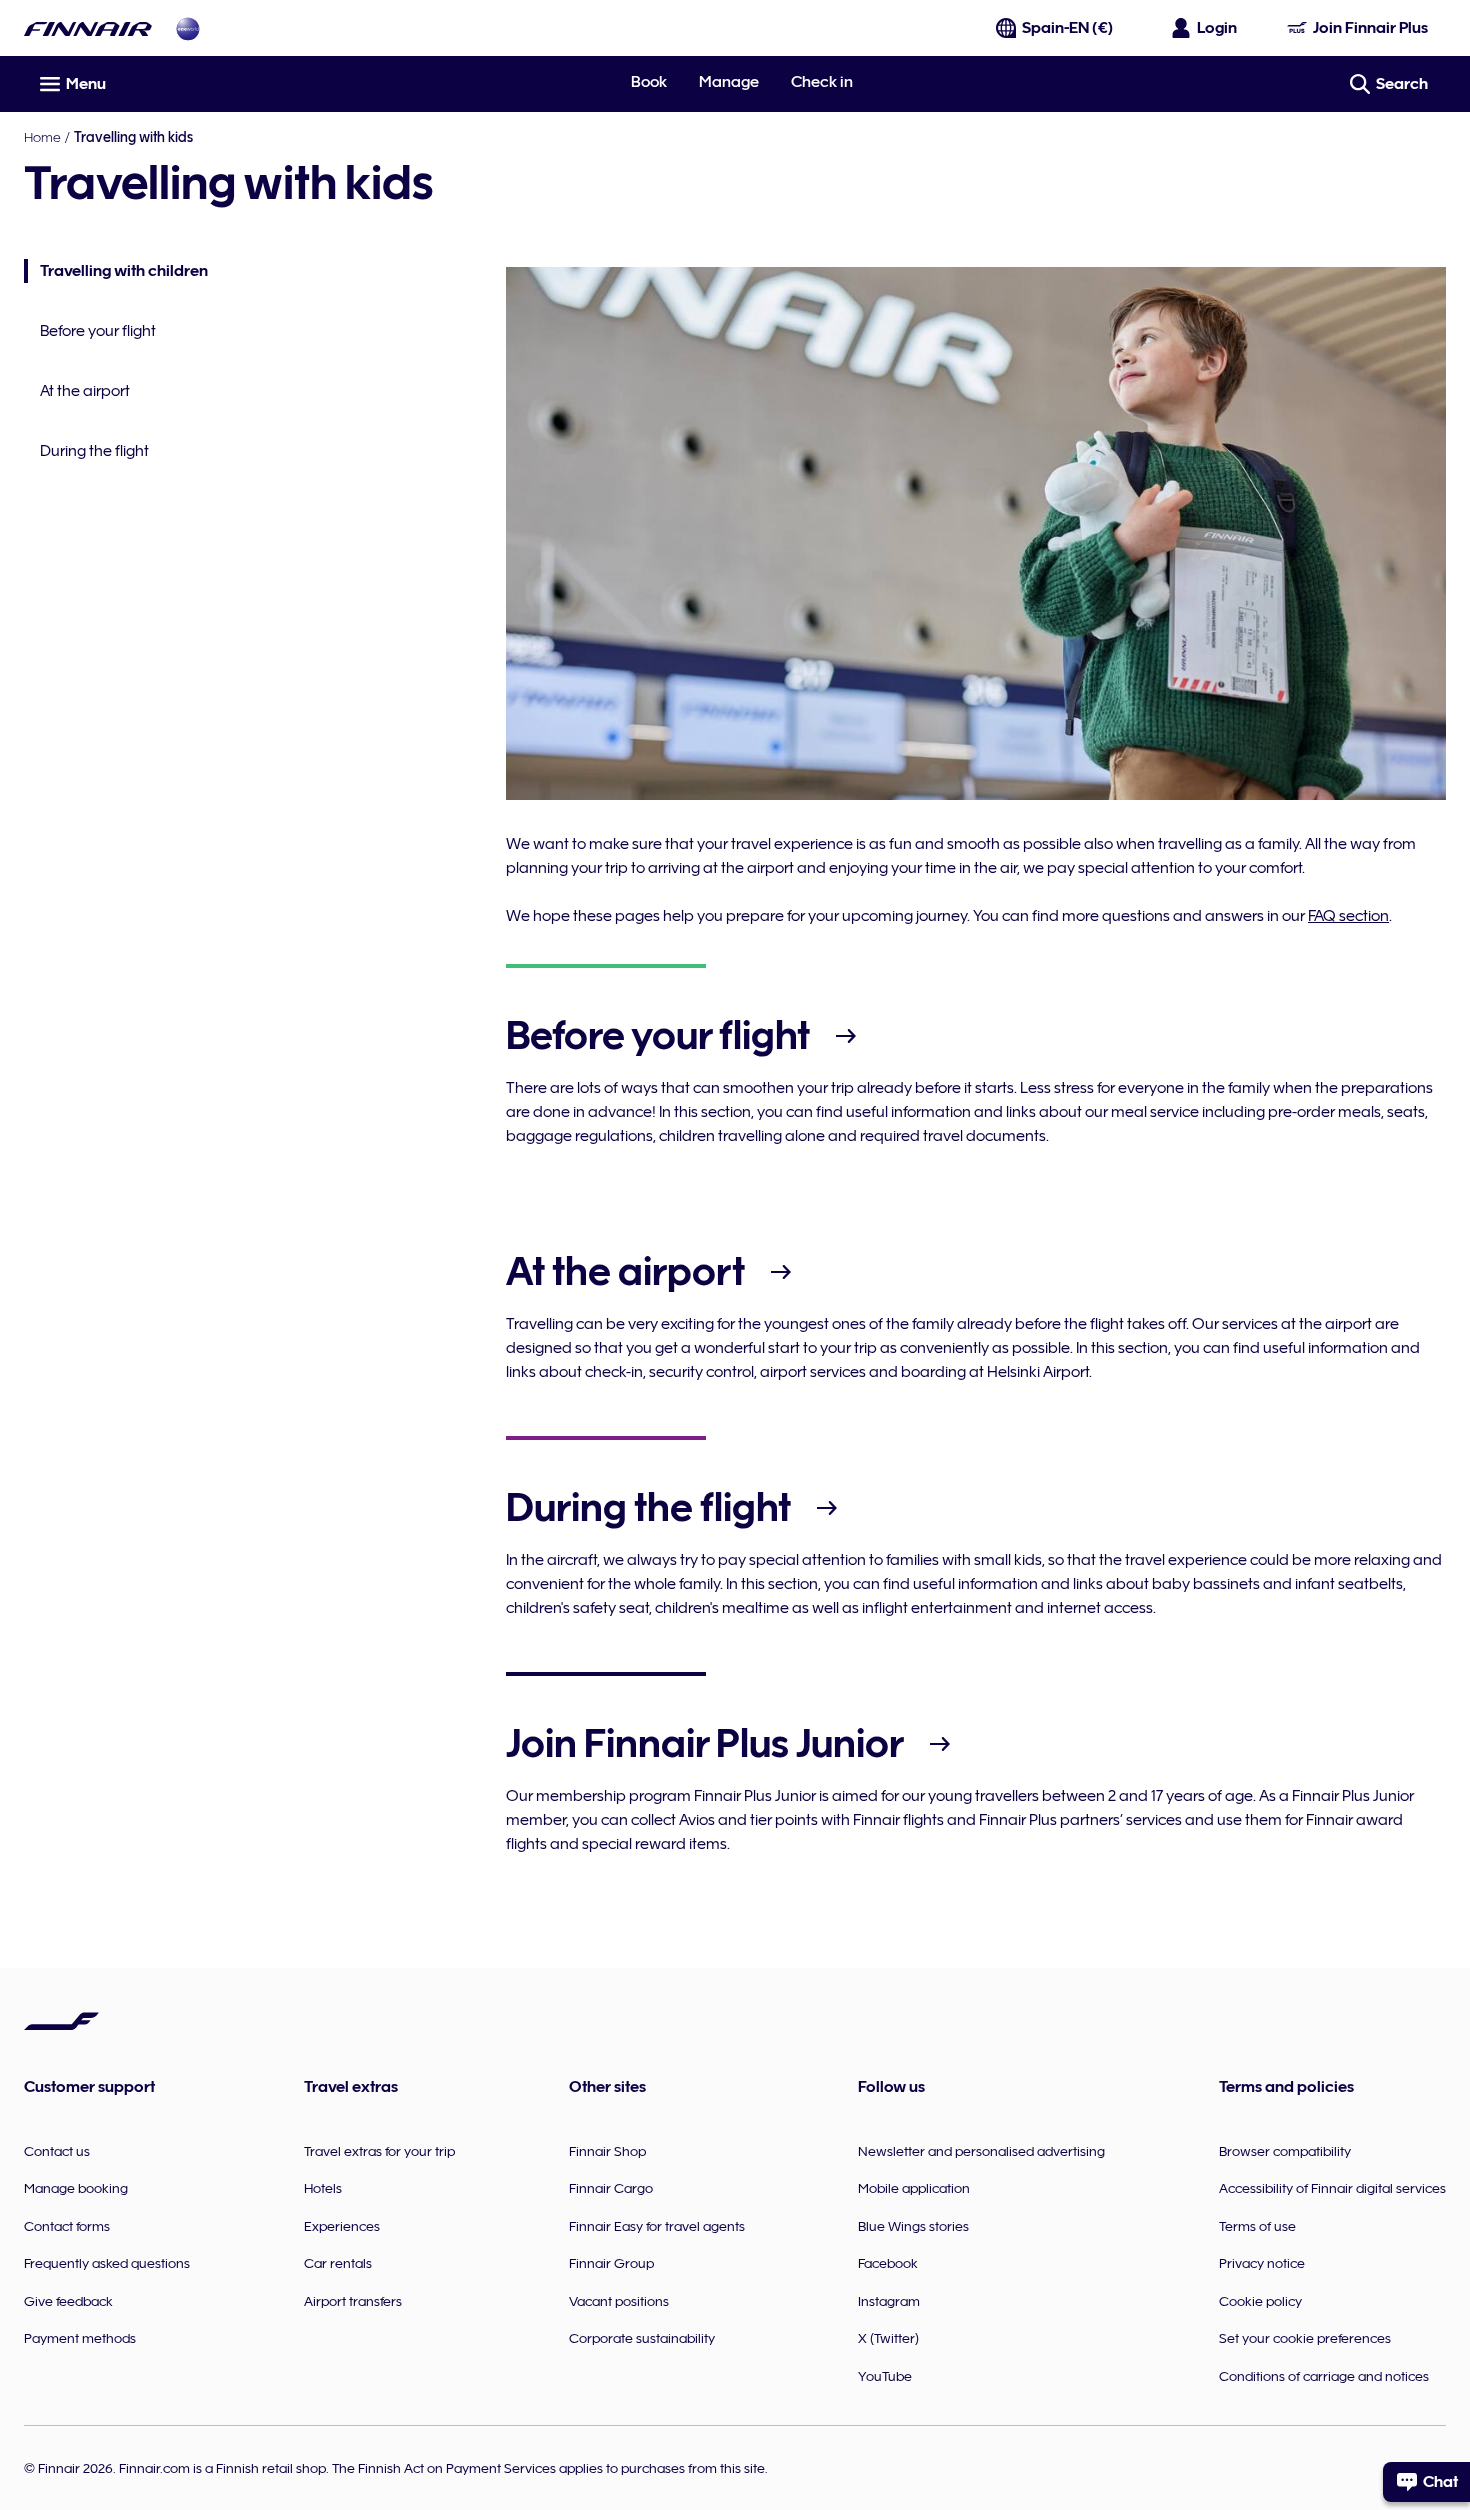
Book (649, 82)
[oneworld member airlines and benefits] (188, 28)
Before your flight (98, 331)
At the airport (85, 391)
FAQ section (1348, 916)
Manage (729, 82)
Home (42, 137)
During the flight (94, 451)
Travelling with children (116, 272)
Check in (822, 82)
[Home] (88, 28)
